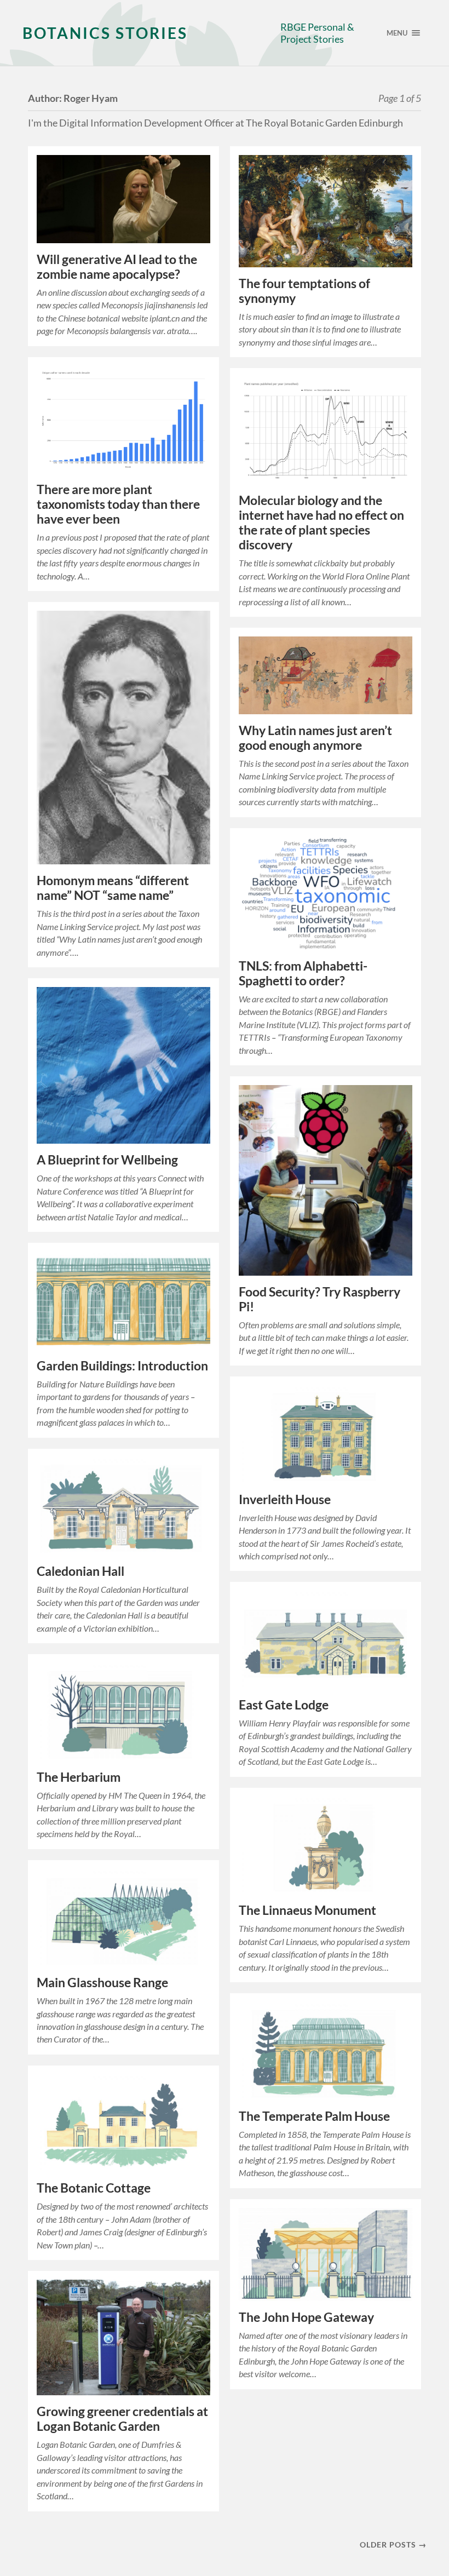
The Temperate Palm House (314, 2116)
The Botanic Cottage (94, 2188)
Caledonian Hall (80, 1571)
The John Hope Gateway (306, 2317)
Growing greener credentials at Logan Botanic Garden (122, 2419)
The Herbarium (79, 1777)
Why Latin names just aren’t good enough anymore (315, 738)
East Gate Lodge (284, 1705)
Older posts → (393, 2545)
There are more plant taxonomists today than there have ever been (118, 504)
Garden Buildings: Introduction (122, 1366)
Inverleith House (285, 1499)
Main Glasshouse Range (102, 1983)
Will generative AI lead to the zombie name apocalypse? (117, 267)
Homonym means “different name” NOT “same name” (113, 888)
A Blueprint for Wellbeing (107, 1160)
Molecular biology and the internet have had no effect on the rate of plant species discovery (321, 523)
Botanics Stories (105, 33)
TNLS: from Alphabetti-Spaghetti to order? (303, 973)
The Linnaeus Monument (307, 1910)
